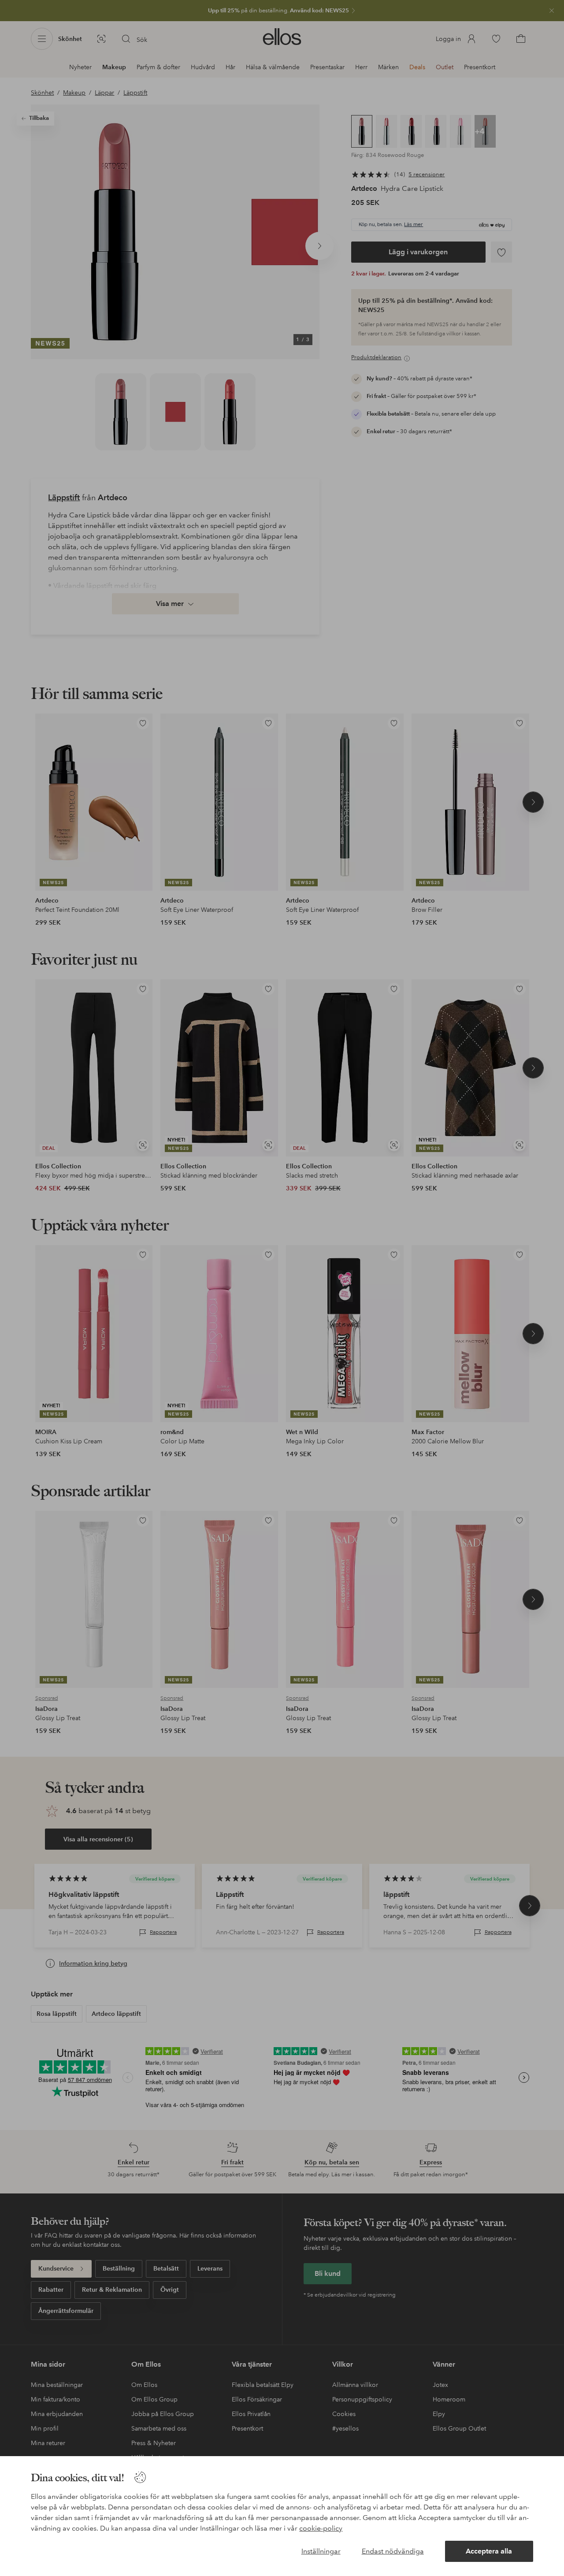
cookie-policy (321, 2528)
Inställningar (321, 2551)
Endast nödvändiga (393, 2551)
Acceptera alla (489, 2551)
